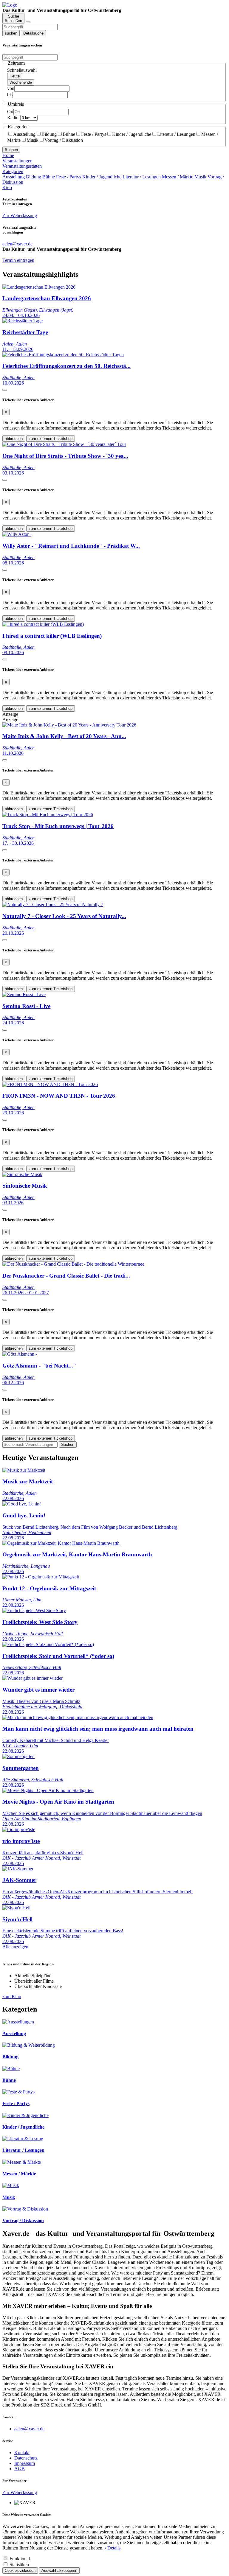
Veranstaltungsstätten (22, 166)
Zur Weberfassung (20, 216)
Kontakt (22, 2453)
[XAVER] (10, 5)
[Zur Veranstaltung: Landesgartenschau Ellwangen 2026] (39, 287)
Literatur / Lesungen (176, 134)
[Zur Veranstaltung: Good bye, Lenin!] (22, 1504)
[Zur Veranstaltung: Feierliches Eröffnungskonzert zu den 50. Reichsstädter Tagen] (63, 355)
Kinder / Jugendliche (132, 134)
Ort (10, 112)
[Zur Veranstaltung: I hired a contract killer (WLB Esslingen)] (43, 624)
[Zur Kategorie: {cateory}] (18, 2022)
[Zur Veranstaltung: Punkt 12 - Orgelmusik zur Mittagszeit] (41, 1577)
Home (8, 155)
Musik (33, 140)
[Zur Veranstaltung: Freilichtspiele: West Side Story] (34, 1610)
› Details (113, 2548)
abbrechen (14, 439)
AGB (20, 2469)
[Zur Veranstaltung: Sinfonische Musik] (22, 1174)
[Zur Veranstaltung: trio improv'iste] (19, 1829)
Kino (7, 188)
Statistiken (19, 2565)
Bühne (69, 134)
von (11, 88)
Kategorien (13, 171)
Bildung (49, 134)
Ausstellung (24, 134)
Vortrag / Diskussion (64, 140)
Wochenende (21, 82)
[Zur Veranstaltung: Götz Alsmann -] (20, 1354)
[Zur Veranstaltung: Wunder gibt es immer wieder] (33, 1678)
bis (10, 95)
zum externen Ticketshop (51, 439)
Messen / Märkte (178, 177)
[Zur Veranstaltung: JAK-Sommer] (18, 1869)
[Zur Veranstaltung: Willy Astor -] (17, 534)
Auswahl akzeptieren (59, 2570)
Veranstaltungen (17, 161)
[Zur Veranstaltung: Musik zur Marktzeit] (24, 1470)
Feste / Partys (94, 134)
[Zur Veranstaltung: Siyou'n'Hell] (16, 1908)
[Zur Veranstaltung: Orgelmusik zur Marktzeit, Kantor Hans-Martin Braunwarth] (61, 1543)
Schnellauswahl (22, 70)
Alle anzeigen (15, 1947)
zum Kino (12, 1996)
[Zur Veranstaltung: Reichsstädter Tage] (23, 321)
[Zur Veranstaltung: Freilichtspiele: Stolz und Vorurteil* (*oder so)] (48, 1644)
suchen (11, 33)
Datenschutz (26, 2458)
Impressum (25, 2463)
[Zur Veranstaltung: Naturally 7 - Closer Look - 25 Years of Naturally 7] (53, 904)
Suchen (11, 150)
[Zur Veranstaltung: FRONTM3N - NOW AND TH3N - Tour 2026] (50, 1084)
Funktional (20, 2559)
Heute (15, 76)
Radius (14, 118)
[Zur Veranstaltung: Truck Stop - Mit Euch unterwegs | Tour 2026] (48, 815)
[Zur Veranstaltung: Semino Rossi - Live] (24, 994)
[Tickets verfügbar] (5, 390)
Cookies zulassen (20, 2570)
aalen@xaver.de (29, 2429)
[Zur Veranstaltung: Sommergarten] (18, 1756)
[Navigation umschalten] (28, 22)
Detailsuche (33, 33)
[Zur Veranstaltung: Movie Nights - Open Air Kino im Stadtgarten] (48, 1790)
